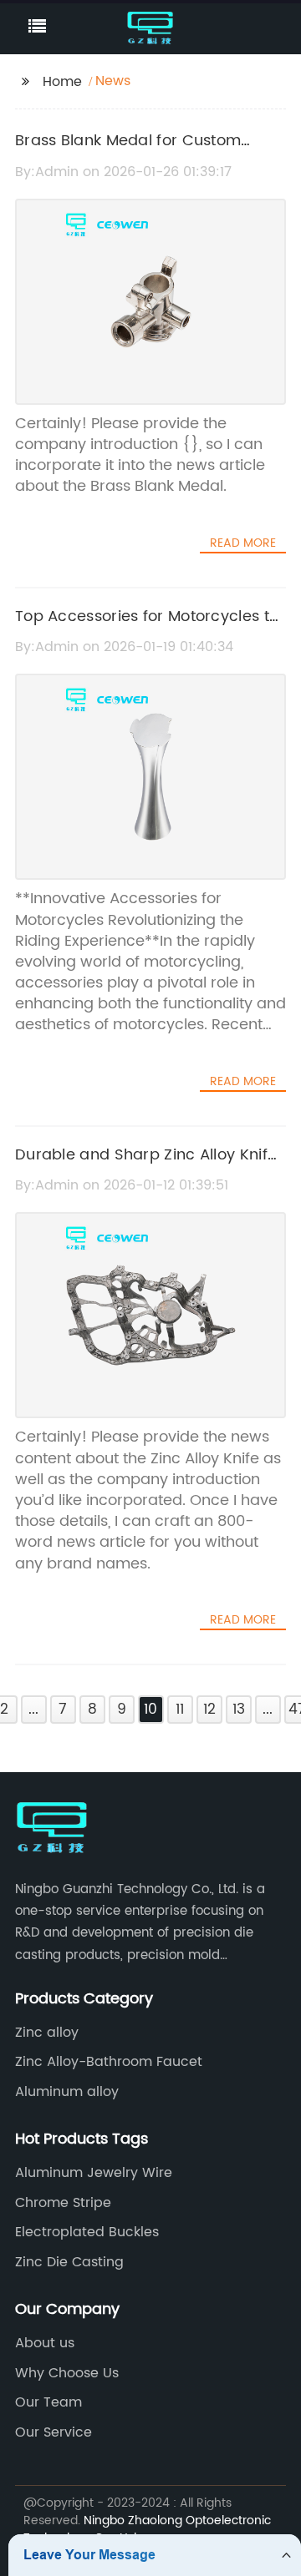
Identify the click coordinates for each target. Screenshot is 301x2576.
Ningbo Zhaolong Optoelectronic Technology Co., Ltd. (147, 2529)
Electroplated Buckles (87, 2232)
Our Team (48, 2402)
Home (62, 82)
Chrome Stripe (63, 2203)
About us (45, 2343)
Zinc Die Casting (69, 2262)
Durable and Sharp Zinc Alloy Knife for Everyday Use (146, 1167)
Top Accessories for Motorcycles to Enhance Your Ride (147, 629)
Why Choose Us (67, 2373)
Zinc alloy (47, 2033)
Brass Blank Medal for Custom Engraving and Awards (128, 153)
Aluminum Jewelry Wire (94, 2173)
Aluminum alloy (67, 2092)
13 (239, 1710)
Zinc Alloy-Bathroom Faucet (109, 2062)
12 (209, 1710)
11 (180, 1710)
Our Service (54, 2432)
